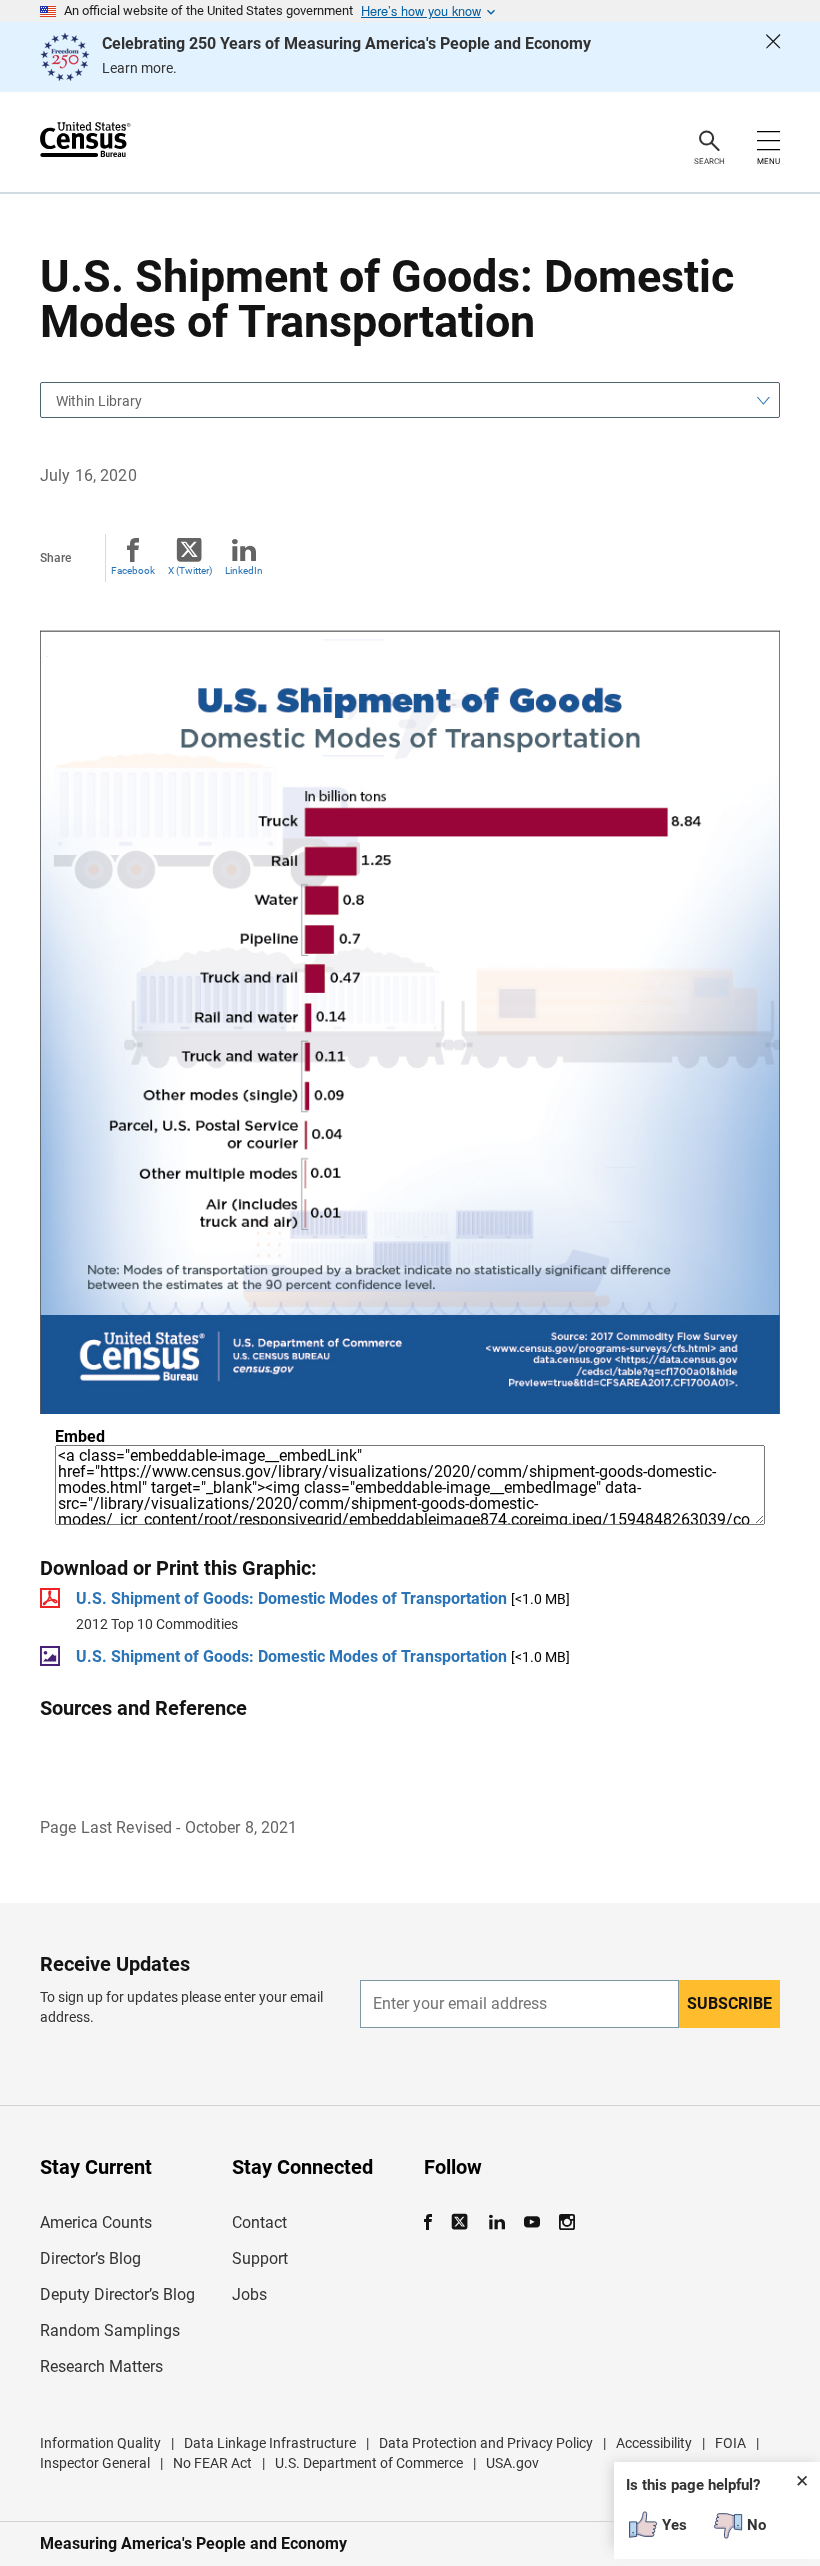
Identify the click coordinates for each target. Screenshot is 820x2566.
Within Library (99, 401)
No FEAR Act (212, 2463)
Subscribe (729, 2003)
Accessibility (654, 2443)
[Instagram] (566, 2222)
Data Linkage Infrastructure (270, 2443)
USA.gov (512, 2463)
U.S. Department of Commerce (369, 2463)
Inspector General (95, 2463)
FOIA (730, 2443)
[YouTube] (531, 2222)
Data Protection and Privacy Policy (486, 2443)
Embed (80, 1437)
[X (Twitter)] (461, 2222)
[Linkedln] (496, 2222)
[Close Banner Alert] (773, 57)
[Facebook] (434, 2222)
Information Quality (100, 2443)
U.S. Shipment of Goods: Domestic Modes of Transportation (291, 1598)
